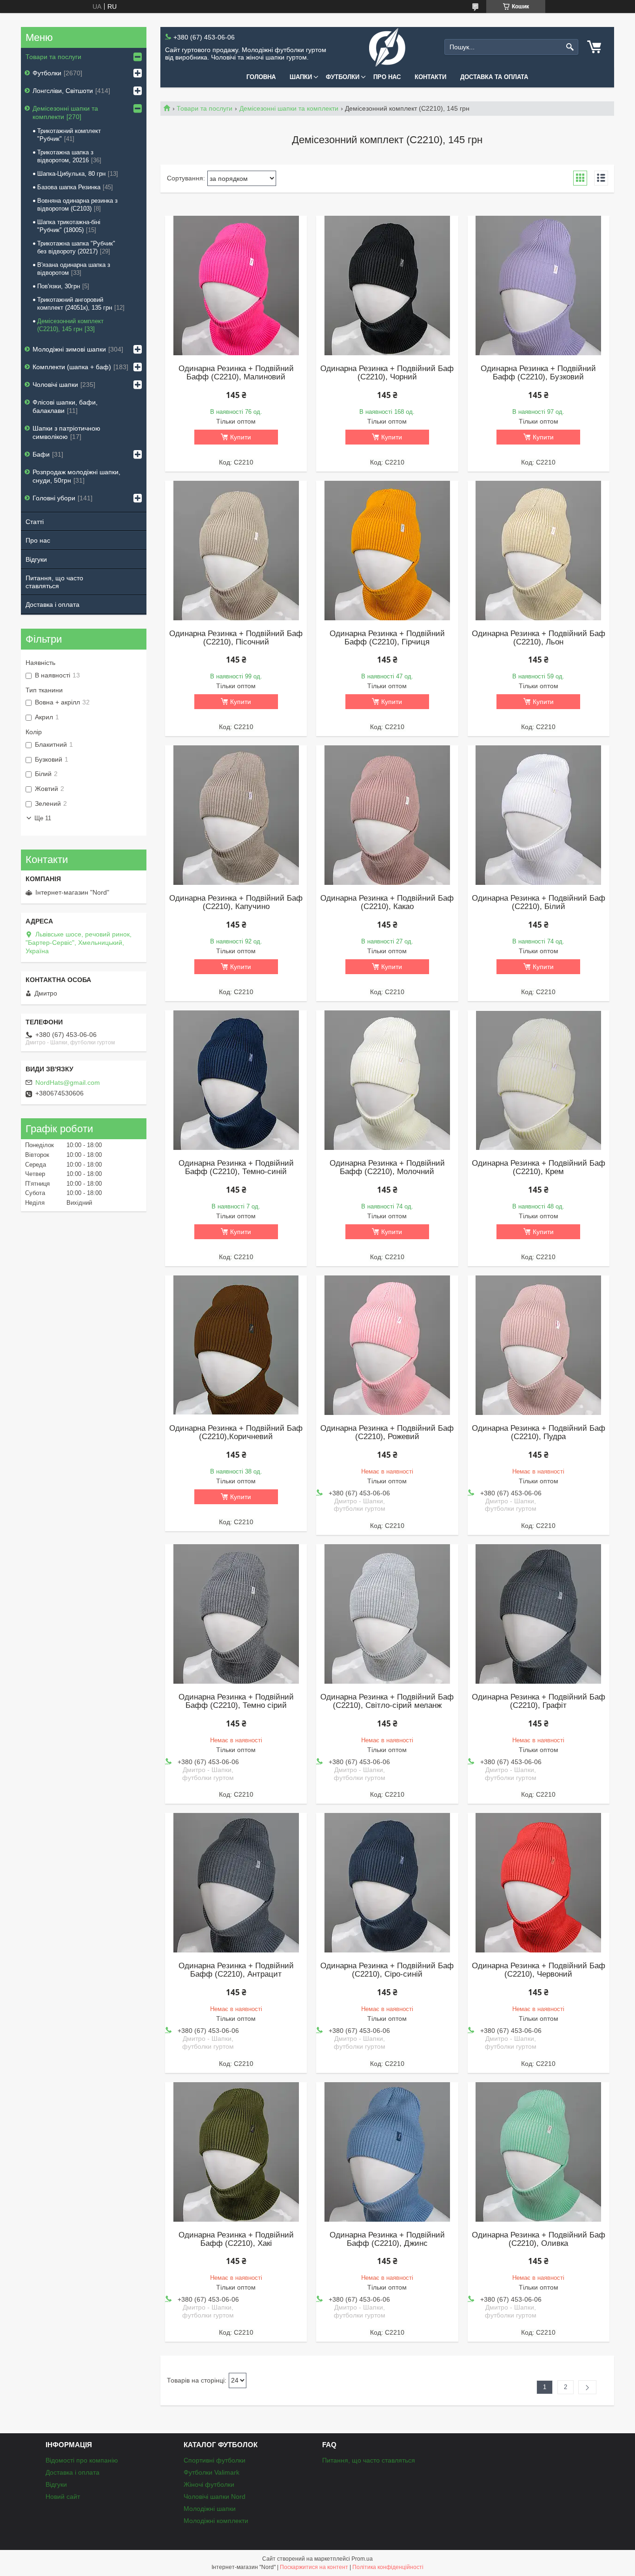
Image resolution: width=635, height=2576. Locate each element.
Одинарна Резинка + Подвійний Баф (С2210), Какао (387, 903)
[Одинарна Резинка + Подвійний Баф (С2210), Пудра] (539, 1345)
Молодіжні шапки (210, 2509)
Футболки (343, 77)
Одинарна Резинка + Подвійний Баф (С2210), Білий (539, 903)
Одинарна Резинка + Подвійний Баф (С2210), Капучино (236, 903)
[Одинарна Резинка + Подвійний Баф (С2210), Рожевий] (387, 1345)
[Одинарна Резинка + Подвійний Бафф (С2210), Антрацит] (236, 1883)
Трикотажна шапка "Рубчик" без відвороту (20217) (76, 247)
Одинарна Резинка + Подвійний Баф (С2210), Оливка (539, 2239)
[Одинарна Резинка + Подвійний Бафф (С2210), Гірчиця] (387, 551)
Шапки (301, 77)
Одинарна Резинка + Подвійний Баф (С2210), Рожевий (387, 1433)
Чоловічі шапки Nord (215, 2496)
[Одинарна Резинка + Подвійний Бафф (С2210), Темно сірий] (236, 1614)
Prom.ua (362, 2559)
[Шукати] (570, 47)
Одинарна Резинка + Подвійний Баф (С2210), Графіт (539, 1701)
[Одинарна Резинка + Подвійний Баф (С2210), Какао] (387, 815)
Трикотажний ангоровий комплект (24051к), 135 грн (75, 304)
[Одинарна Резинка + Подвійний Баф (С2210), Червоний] (539, 1883)
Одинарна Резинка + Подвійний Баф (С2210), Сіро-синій (387, 1970)
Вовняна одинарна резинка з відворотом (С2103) (77, 205)
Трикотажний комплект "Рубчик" (69, 135)
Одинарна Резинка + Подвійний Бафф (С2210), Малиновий (236, 373)
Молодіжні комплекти (216, 2521)
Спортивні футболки (215, 2460)
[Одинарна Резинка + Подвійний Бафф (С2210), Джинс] (387, 2152)
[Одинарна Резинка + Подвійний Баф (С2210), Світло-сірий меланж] (387, 1614)
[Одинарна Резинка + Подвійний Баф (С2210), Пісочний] (236, 551)
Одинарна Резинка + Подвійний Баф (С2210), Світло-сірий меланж (387, 1701)
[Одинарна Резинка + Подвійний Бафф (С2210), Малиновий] (236, 285)
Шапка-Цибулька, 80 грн (71, 174)
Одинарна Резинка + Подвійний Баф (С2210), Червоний (539, 1970)
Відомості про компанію (82, 2460)
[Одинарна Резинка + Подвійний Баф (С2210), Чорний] (387, 285)
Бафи (41, 454)
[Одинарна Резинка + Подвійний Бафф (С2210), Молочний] (387, 1080)
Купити (241, 437)
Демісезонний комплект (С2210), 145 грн (70, 325)
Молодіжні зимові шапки (69, 349)
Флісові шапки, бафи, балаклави (65, 406)
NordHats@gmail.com (68, 1082)
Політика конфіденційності (388, 2567)
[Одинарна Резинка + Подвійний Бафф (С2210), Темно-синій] (236, 1080)
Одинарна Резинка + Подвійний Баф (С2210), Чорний (387, 373)
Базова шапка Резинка (69, 187)
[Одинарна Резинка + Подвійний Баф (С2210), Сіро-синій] (387, 1883)
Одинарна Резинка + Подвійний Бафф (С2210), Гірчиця (387, 638)
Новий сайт (63, 2496)
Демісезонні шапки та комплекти (289, 108)
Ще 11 (43, 818)
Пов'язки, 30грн (59, 286)
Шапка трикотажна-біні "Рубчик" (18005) (69, 226)
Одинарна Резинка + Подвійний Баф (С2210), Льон (539, 638)
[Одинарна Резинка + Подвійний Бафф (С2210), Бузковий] (539, 285)
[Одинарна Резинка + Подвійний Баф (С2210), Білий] (539, 815)
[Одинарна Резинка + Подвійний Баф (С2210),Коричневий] (236, 1345)
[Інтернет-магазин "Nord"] (387, 47)
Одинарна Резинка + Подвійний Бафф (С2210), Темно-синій (236, 1168)
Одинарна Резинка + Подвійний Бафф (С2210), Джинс (387, 2239)
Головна (261, 77)
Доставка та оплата (494, 77)
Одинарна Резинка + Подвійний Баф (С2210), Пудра (539, 1433)
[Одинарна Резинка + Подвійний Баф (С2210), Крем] (539, 1080)
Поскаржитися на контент (314, 2567)
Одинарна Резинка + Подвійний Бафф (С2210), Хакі (236, 2239)
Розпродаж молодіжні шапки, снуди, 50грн (76, 476)
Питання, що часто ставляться (54, 582)
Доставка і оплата (53, 604)
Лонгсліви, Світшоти (63, 91)
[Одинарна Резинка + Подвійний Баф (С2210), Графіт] (539, 1614)
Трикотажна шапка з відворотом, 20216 (65, 156)
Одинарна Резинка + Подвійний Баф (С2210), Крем (539, 1168)
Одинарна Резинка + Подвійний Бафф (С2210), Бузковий (538, 373)
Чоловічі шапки (55, 385)
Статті (35, 522)
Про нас (387, 77)
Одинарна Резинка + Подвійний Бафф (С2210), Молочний (387, 1168)
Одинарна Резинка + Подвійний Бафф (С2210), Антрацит (236, 1970)
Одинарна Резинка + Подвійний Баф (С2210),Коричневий (236, 1433)
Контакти (430, 77)
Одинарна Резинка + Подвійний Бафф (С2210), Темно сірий (236, 1701)
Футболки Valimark (212, 2472)
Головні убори (54, 498)
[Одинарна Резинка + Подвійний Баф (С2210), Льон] (539, 551)
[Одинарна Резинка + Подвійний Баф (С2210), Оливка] (539, 2152)
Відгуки (36, 559)
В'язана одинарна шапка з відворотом (74, 269)
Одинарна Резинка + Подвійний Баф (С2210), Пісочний (236, 638)
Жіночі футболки (209, 2484)
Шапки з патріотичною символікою (66, 432)
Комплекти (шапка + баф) (72, 367)
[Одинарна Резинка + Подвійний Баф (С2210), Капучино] (236, 815)
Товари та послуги (205, 108)
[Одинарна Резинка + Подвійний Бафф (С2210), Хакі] (236, 2152)
